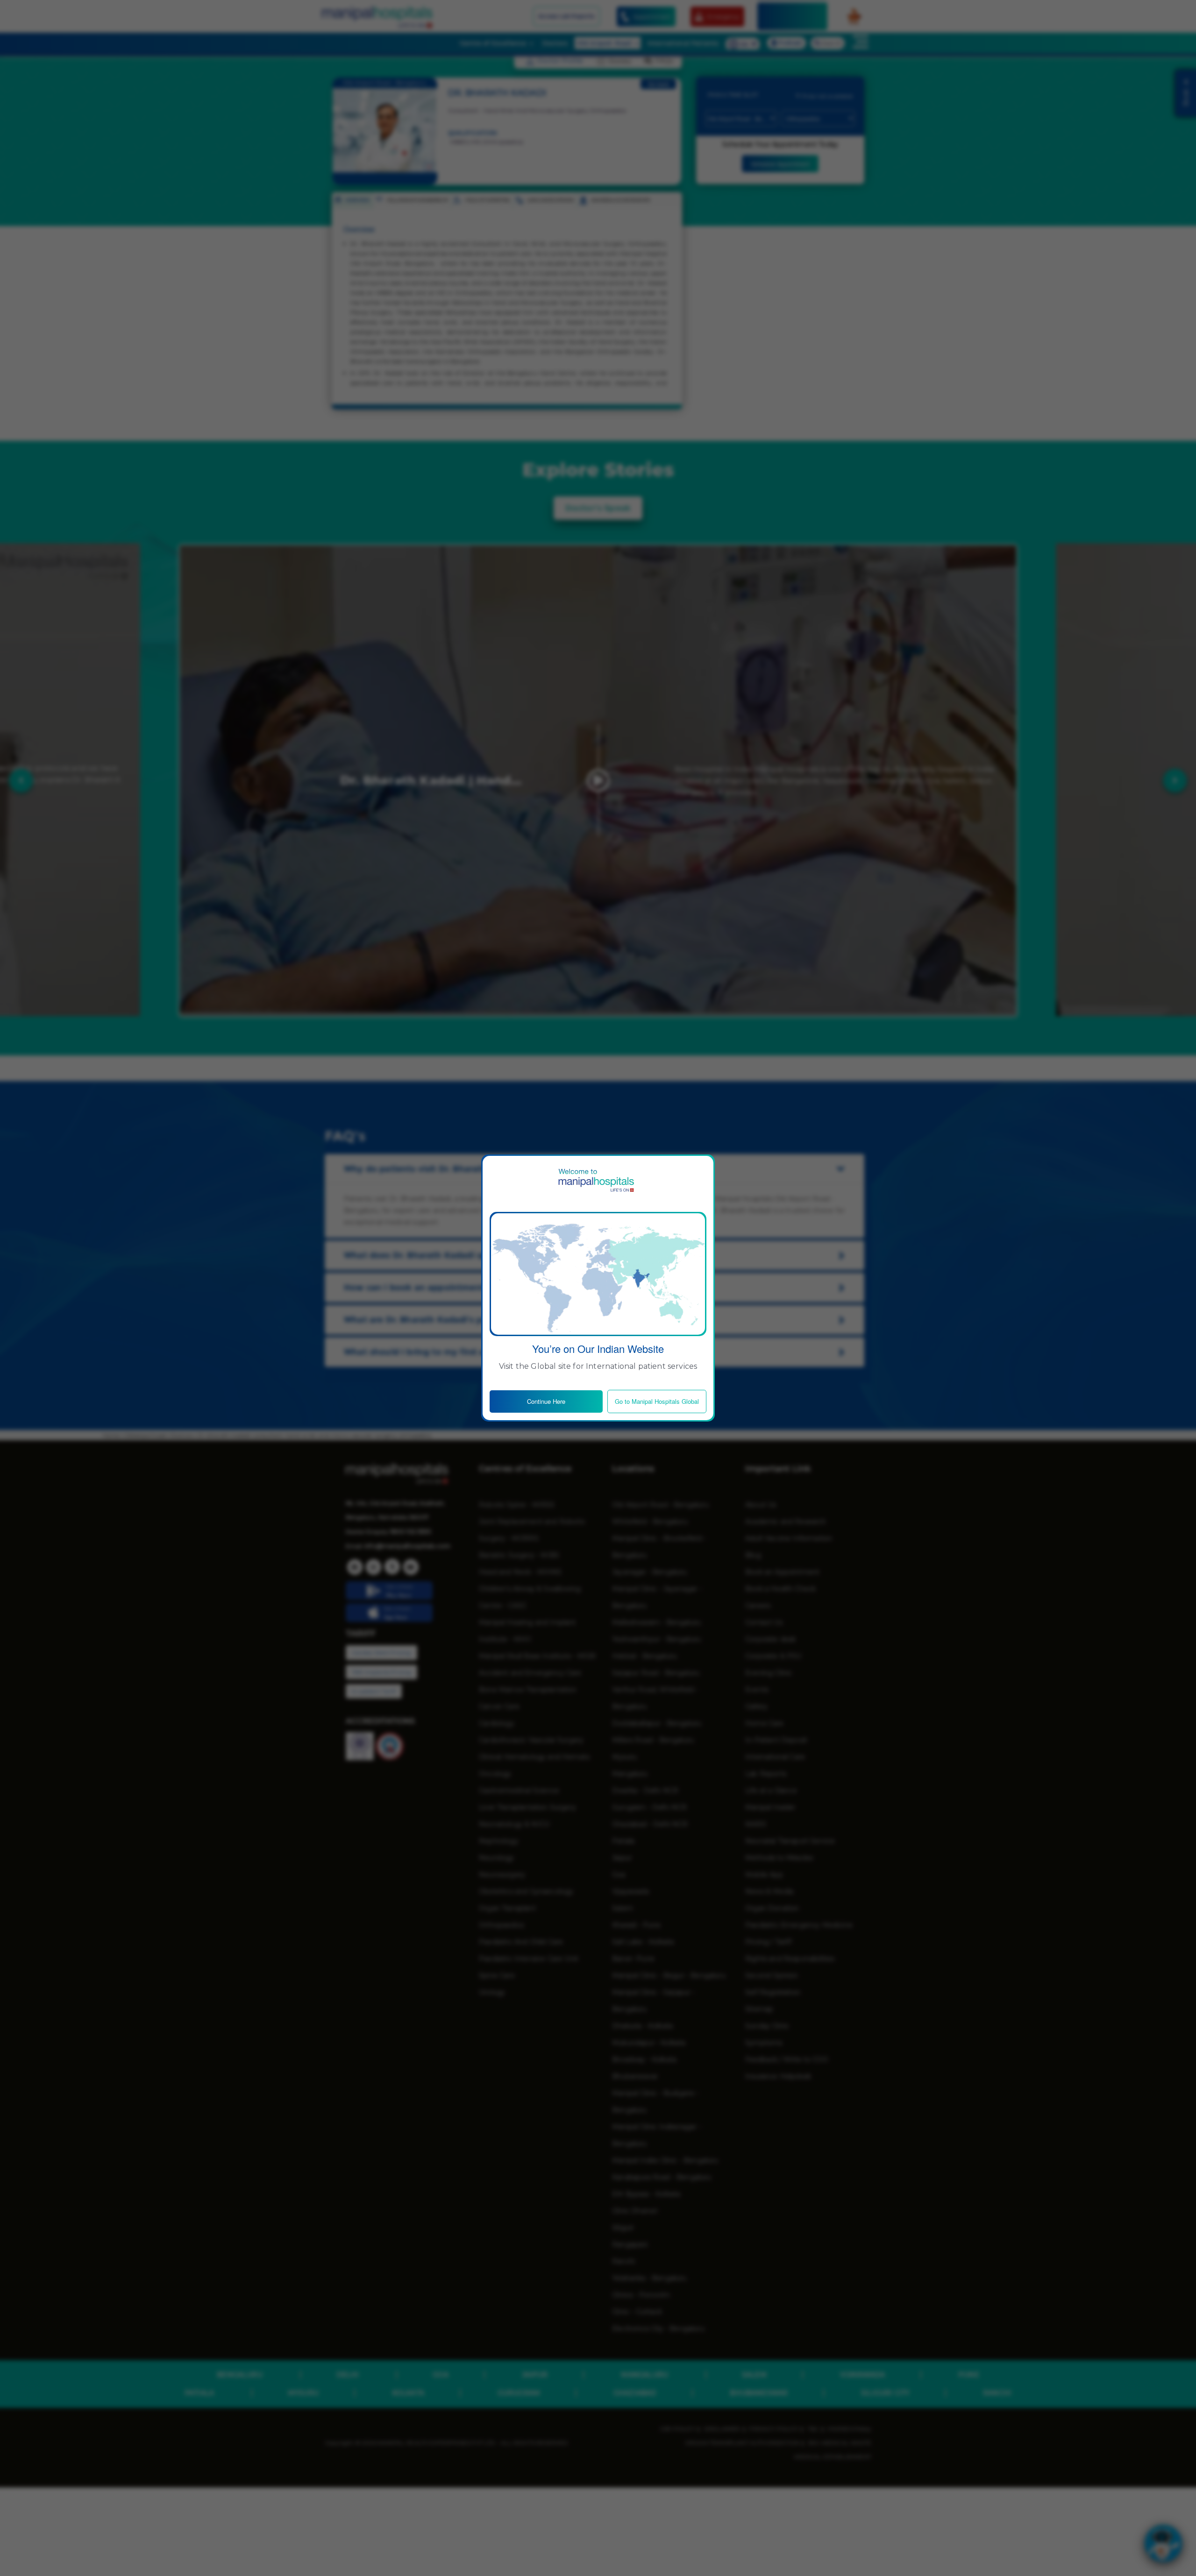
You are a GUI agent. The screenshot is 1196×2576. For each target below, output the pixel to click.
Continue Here (546, 1401)
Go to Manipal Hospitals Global (657, 1401)
